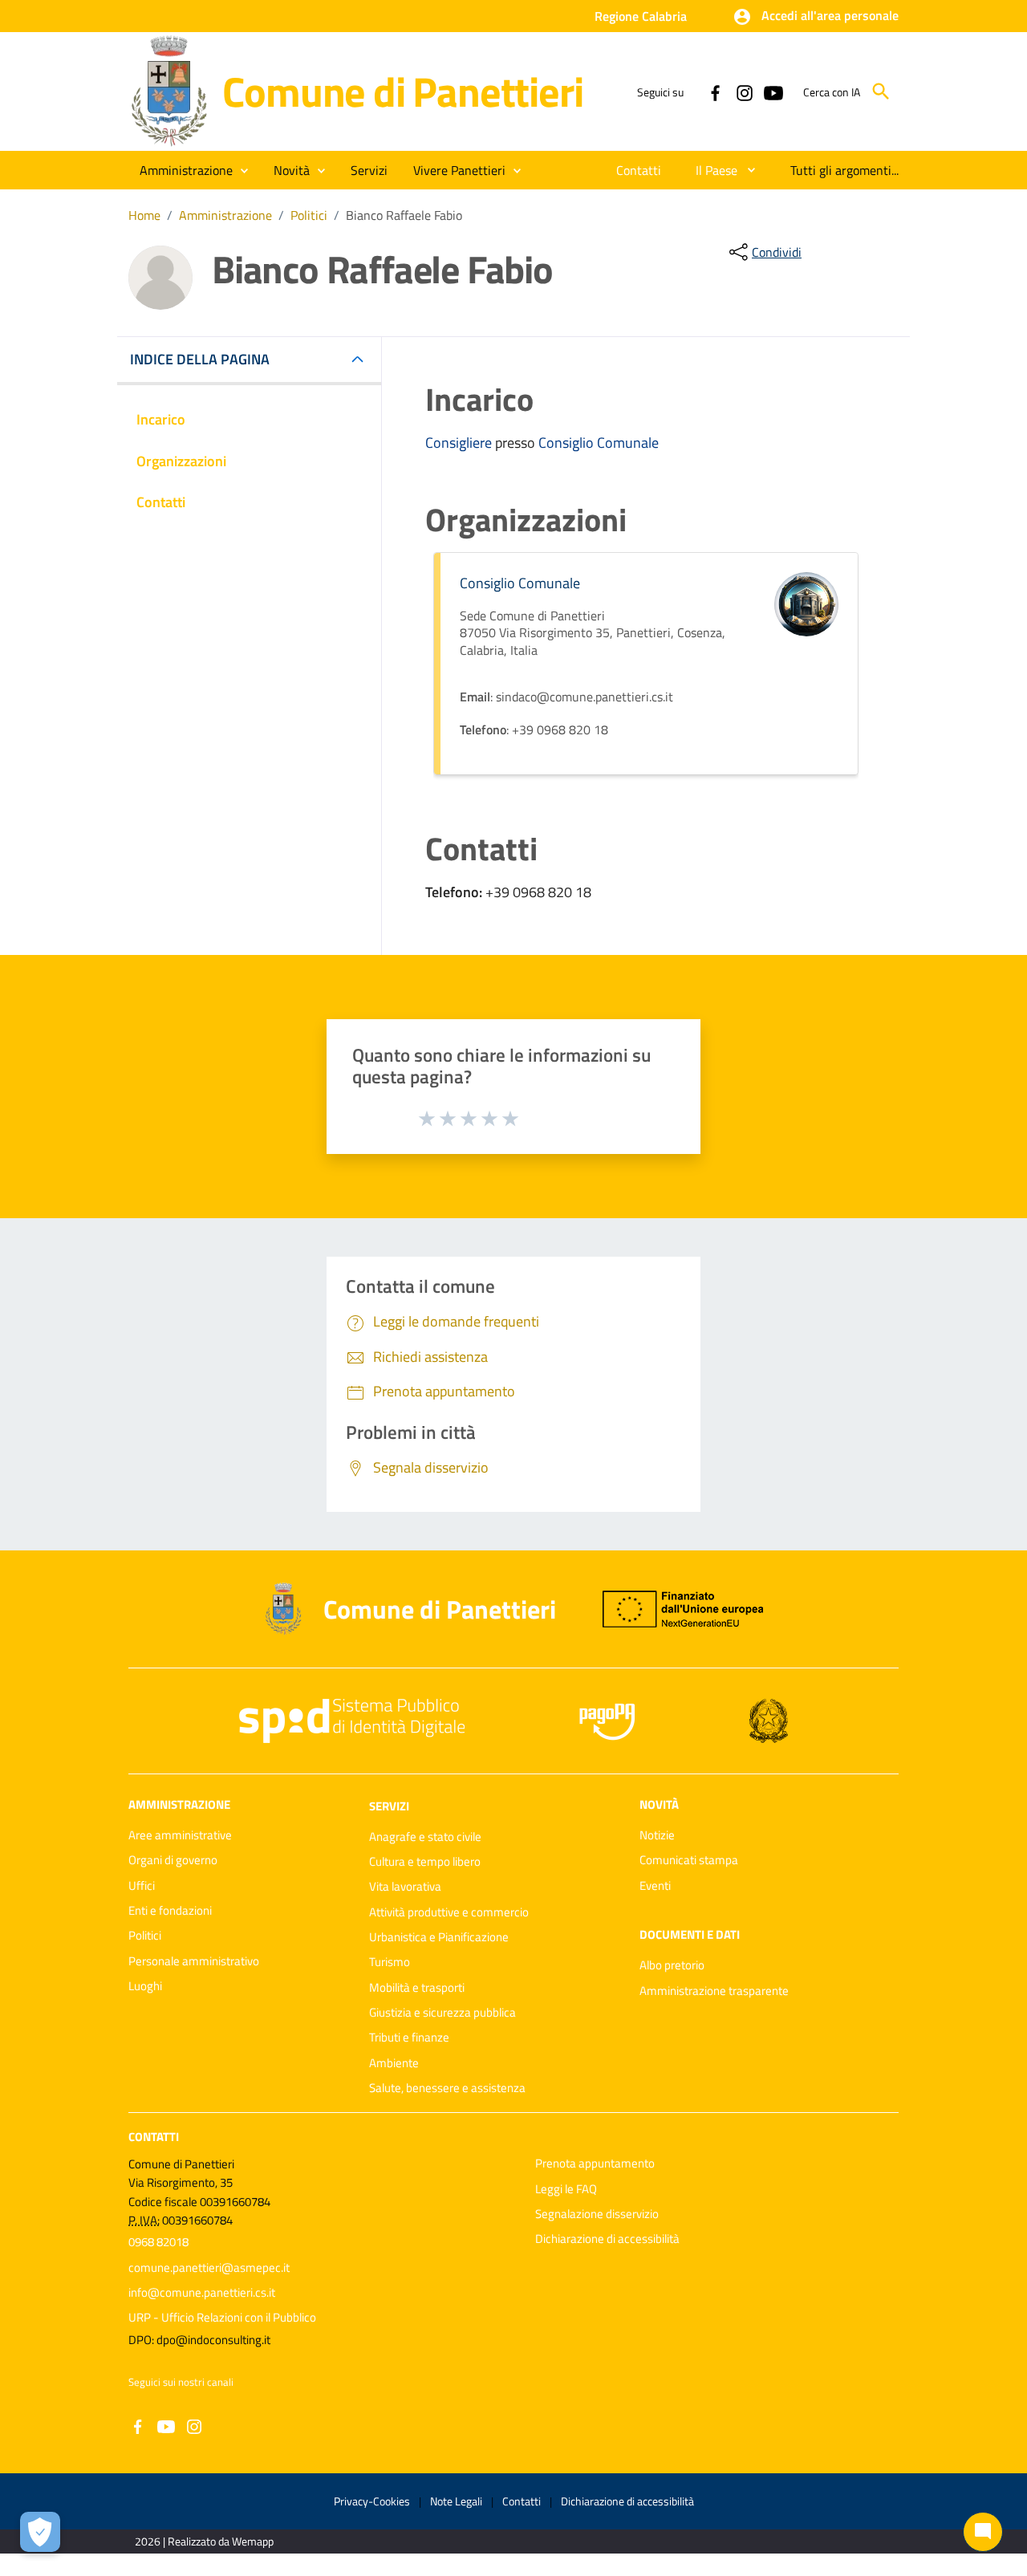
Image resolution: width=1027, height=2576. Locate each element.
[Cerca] (881, 91)
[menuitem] (639, 170)
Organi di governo (173, 1860)
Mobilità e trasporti (417, 1987)
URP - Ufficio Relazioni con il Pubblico (222, 2317)
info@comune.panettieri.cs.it (202, 2292)
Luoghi (145, 1986)
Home (144, 215)
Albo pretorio (672, 1965)
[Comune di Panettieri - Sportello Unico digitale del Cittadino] (168, 90)
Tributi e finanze (409, 2037)
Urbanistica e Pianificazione (439, 1937)
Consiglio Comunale (599, 443)
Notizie (657, 1835)
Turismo (390, 1962)
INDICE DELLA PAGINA (200, 359)
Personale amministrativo (194, 1961)
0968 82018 (158, 2242)
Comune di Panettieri (402, 91)
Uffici (142, 1885)
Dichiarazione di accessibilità (607, 2239)
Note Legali (456, 2501)
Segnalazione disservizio (597, 2214)
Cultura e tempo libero (425, 1861)
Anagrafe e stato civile (425, 1837)
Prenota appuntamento (595, 2163)
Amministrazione (225, 215)
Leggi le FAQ (566, 2189)
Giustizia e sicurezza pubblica (442, 2012)
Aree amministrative (180, 1835)
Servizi (389, 1806)
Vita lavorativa (405, 1886)
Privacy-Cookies (372, 2501)
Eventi (655, 1885)
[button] (816, 17)
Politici (309, 215)
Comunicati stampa (689, 1860)
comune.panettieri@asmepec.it (209, 2267)
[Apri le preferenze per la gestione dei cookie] (40, 2532)
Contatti (154, 2137)
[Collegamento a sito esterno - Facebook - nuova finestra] (715, 91)
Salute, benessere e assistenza (447, 2088)
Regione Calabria (641, 16)
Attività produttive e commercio (449, 1912)
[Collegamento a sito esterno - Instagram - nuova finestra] (744, 91)
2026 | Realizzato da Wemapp (204, 2541)
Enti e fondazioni (170, 1910)
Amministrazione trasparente (714, 1991)
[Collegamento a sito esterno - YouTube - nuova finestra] (773, 91)
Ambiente (394, 2063)
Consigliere (460, 443)
